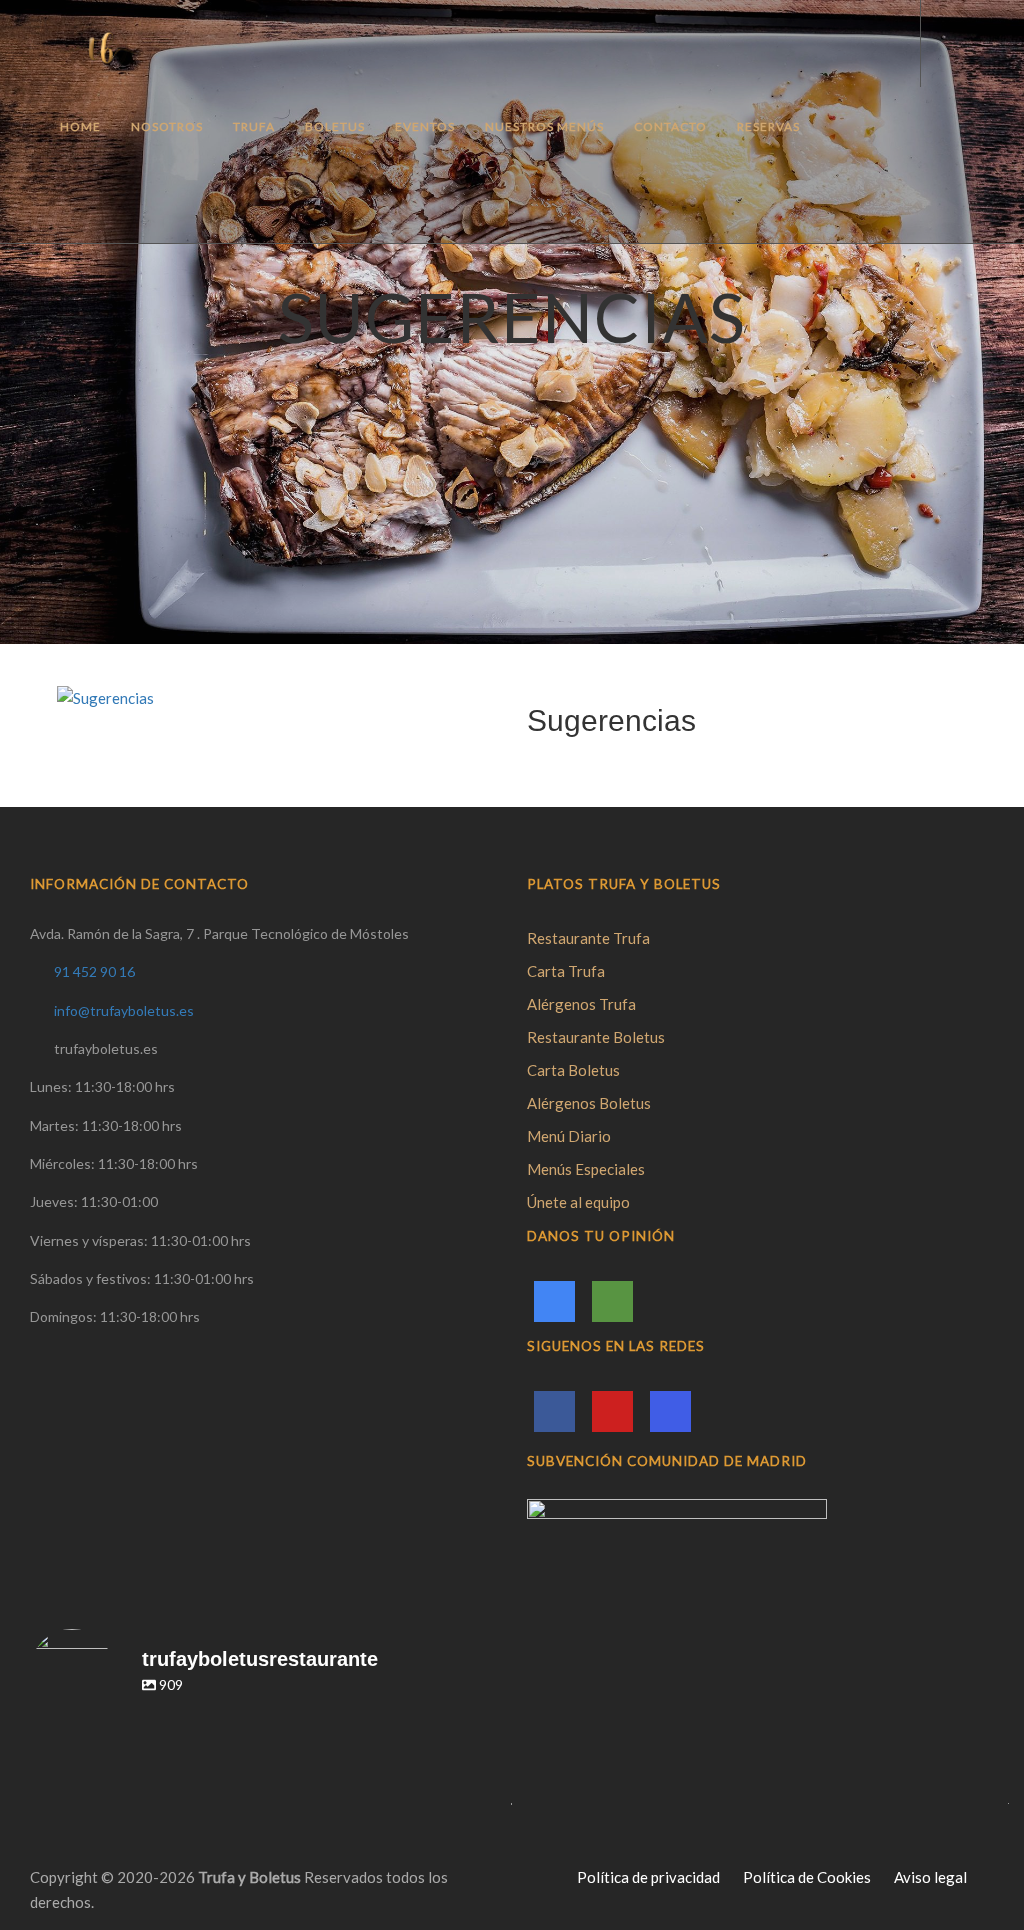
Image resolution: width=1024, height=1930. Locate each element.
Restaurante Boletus (596, 1037)
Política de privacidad (648, 1877)
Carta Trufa (566, 971)
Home (80, 126)
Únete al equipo (578, 1202)
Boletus (335, 126)
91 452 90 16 (94, 971)
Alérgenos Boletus (589, 1103)
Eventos (425, 126)
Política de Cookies (807, 1877)
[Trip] (612, 1301)
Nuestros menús (544, 126)
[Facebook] (554, 1411)
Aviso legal (930, 1877)
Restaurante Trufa (588, 938)
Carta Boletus (573, 1070)
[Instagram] (670, 1411)
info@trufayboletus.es (124, 1010)
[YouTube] (612, 1411)
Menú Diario (569, 1136)
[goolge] (554, 1301)
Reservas (768, 126)
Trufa (254, 126)
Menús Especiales (586, 1169)
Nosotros (167, 126)
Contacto (670, 126)
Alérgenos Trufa (581, 1004)
